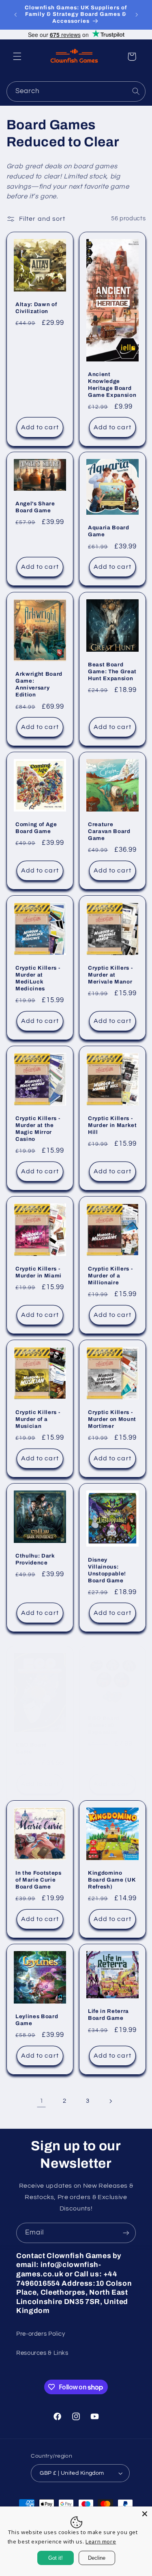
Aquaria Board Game (109, 531)
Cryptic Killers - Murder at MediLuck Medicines (38, 978)
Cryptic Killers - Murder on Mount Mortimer (112, 1419)
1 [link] (42, 2101)
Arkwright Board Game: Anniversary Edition (39, 684)
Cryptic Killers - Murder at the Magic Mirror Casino (38, 1129)
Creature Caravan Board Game (109, 831)
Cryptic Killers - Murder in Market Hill (112, 1125)
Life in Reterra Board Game (108, 2015)
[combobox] (76, 91)
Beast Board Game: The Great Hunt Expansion (112, 671)
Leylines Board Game (37, 2020)
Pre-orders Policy (41, 2334)
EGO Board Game (31, 1748)
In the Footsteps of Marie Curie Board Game (39, 1880)
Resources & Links (42, 2353)
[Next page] (110, 2101)
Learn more (101, 2541)
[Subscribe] (126, 2233)
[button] (17, 57)
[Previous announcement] (15, 15)
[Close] (145, 2514)
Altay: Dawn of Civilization (36, 308)
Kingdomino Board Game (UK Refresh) (112, 1880)
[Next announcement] (137, 15)
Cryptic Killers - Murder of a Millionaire (110, 1276)
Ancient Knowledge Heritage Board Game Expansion (112, 384)
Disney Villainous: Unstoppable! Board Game (107, 1570)
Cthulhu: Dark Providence (35, 1559)
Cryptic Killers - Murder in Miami (39, 1272)
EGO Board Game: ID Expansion (104, 1725)
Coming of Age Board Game (36, 828)
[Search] (136, 91)
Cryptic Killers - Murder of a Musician (38, 1419)
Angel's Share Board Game (35, 507)
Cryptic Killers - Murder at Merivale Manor (110, 975)
